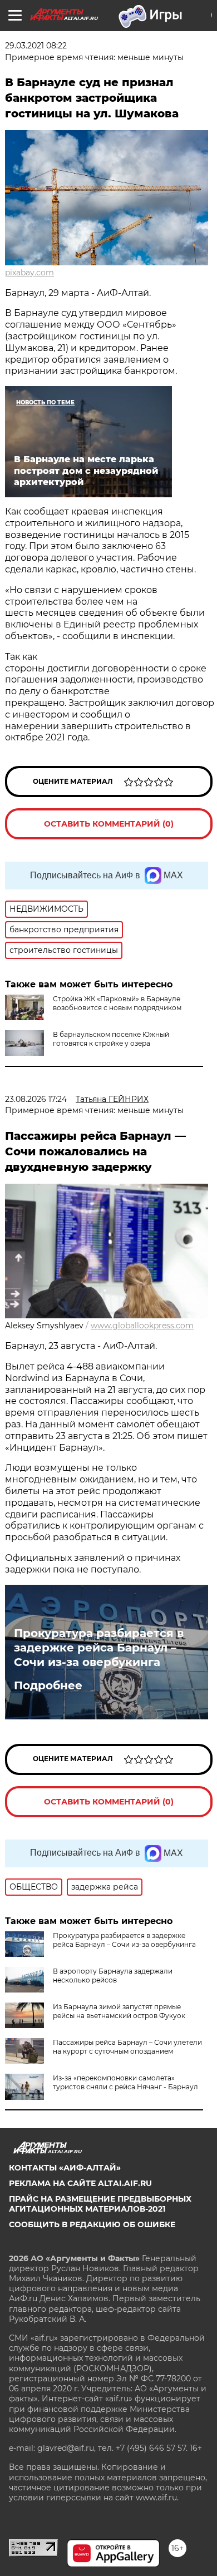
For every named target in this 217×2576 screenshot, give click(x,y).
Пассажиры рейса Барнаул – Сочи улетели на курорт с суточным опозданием (127, 2047)
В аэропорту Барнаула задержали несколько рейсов (113, 1976)
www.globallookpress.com (142, 1326)
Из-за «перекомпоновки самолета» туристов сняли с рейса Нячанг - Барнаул (125, 2082)
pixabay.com (29, 273)
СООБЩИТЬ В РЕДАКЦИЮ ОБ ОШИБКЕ (92, 2224)
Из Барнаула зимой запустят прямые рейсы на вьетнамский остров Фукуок (119, 2011)
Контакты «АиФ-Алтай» (65, 2168)
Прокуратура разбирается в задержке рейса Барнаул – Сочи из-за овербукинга (99, 1648)
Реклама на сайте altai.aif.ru (80, 2183)
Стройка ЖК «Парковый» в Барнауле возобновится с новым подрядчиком (117, 1003)
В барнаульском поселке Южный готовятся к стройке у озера (111, 1039)
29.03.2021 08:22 (36, 46)
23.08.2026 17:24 (36, 1099)
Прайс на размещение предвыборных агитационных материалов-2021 (100, 2204)
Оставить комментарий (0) (109, 824)
